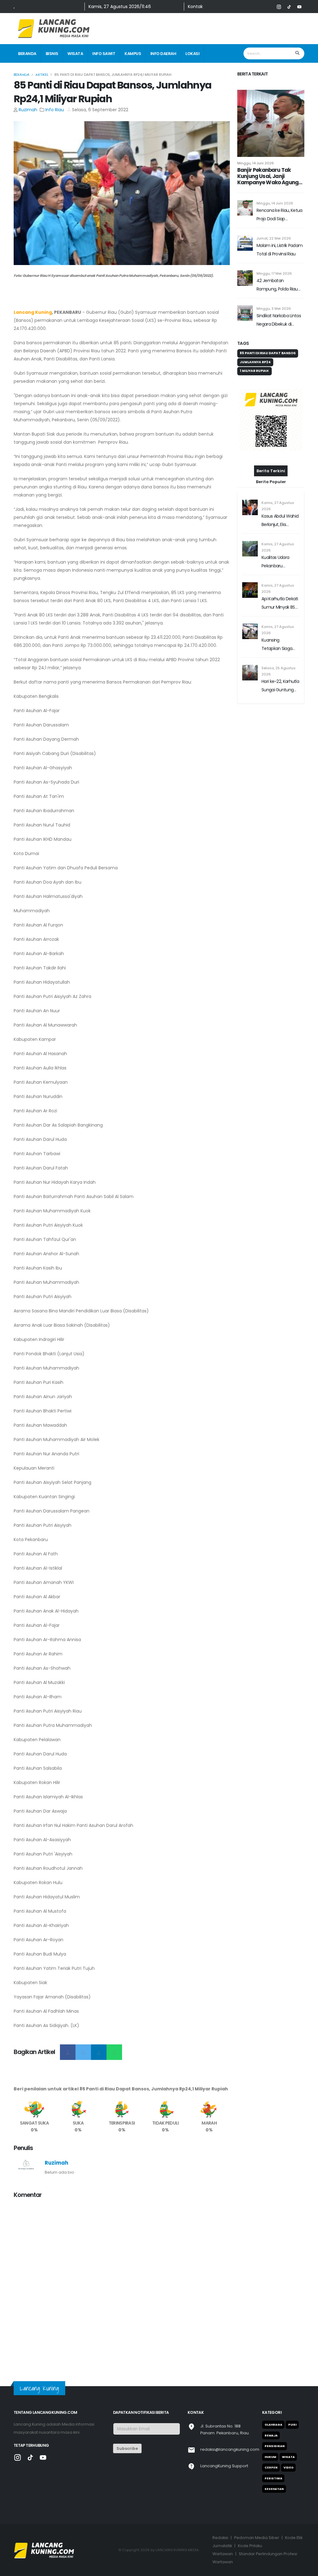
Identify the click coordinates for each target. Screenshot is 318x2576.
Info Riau (55, 110)
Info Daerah (163, 54)
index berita (31, 73)
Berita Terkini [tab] (271, 471)
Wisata (75, 54)
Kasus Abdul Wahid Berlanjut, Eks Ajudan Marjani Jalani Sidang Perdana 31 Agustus (280, 521)
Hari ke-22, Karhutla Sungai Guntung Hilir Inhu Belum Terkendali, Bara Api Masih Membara (280, 686)
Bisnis (52, 54)
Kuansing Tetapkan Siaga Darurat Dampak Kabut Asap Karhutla (278, 645)
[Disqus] (122, 2282)
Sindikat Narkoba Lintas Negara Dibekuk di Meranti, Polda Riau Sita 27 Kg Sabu (279, 320)
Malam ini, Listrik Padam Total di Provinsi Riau (279, 250)
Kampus (133, 54)
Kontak (195, 7)
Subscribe (127, 2448)
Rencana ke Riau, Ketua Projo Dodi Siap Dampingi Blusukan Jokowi (279, 215)
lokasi (192, 54)
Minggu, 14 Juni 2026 (256, 163)
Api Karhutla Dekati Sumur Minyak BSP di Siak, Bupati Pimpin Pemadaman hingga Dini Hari (280, 604)
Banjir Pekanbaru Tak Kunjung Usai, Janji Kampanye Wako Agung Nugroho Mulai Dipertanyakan (268, 176)
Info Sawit (104, 54)
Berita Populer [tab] (271, 482)
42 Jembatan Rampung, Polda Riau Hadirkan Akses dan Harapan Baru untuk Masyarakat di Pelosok (278, 285)
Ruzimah (28, 110)
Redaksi (220, 2538)
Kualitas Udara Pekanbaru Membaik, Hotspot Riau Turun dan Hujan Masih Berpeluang (279, 562)
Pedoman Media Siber (257, 2538)
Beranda (27, 54)
